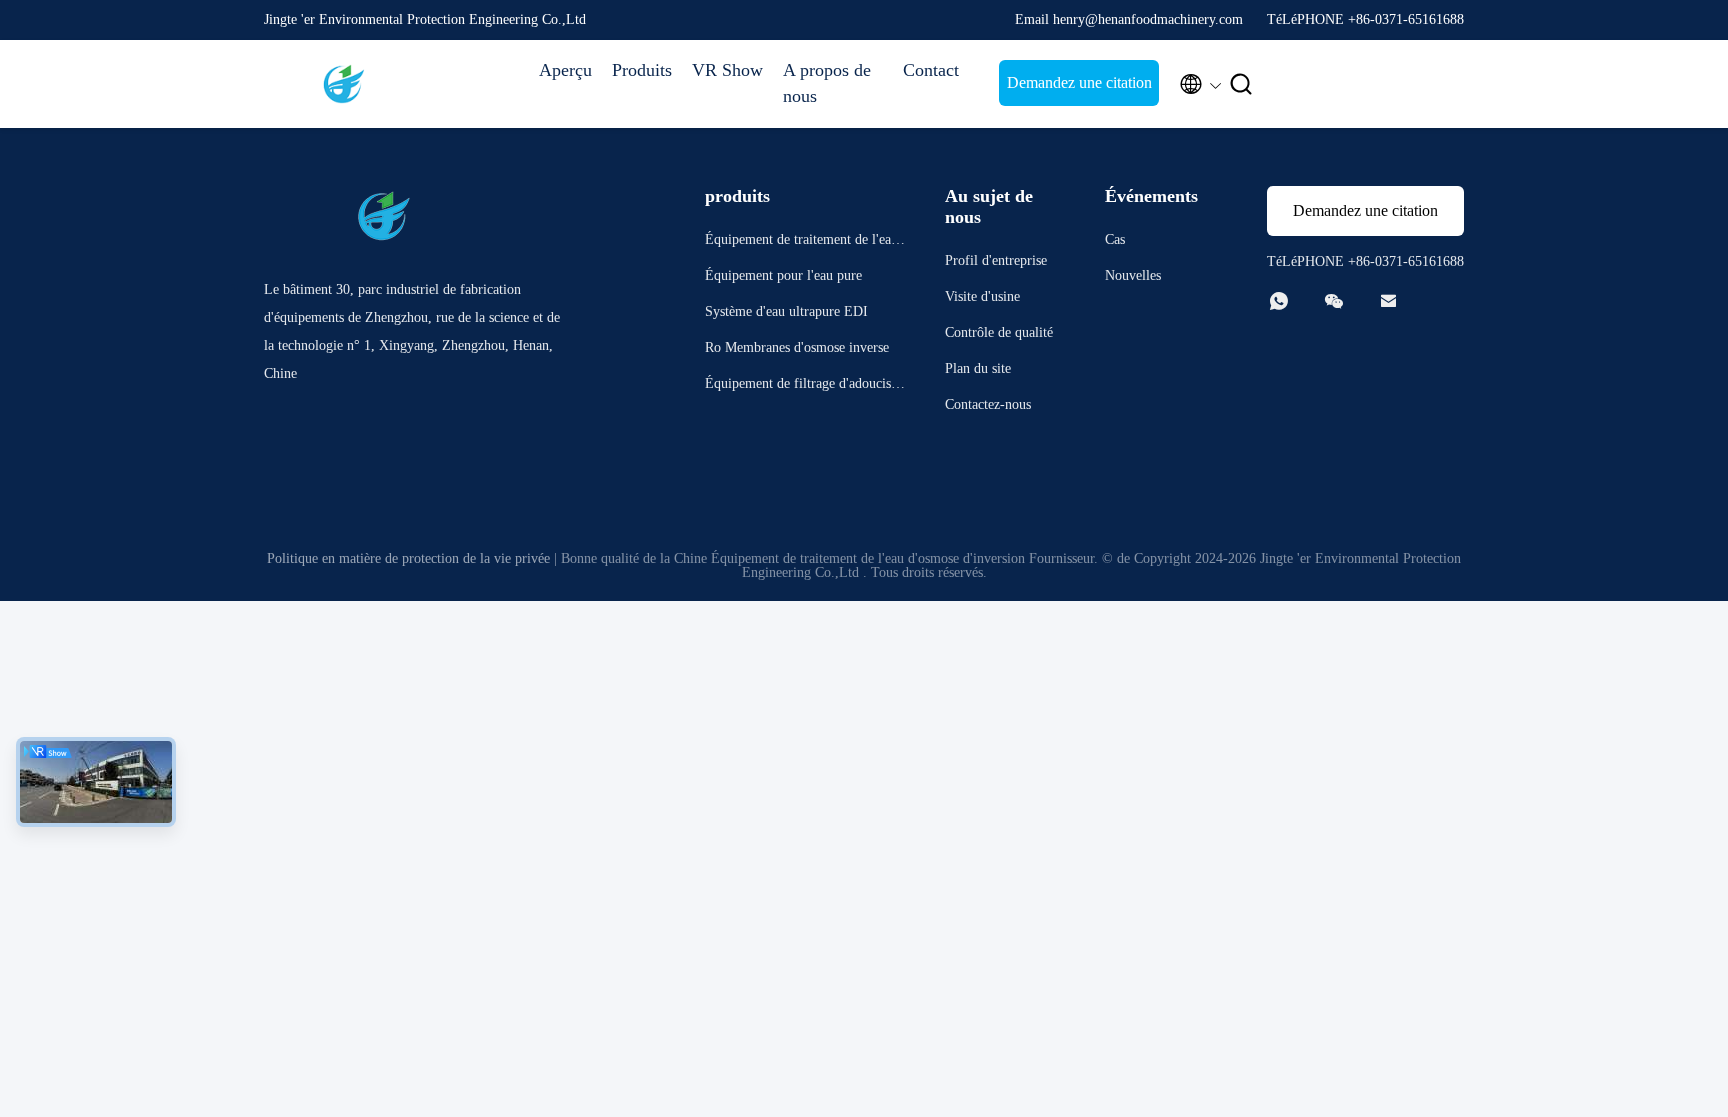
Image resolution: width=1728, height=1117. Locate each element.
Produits (642, 70)
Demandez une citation (1079, 82)
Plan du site (978, 368)
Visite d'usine (982, 296)
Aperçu (565, 70)
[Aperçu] (344, 84)
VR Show (727, 70)
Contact (931, 70)
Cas (1115, 239)
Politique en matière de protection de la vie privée (408, 558)
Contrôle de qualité (999, 332)
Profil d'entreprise (996, 260)
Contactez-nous (988, 404)
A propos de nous (827, 83)
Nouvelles (1133, 275)
